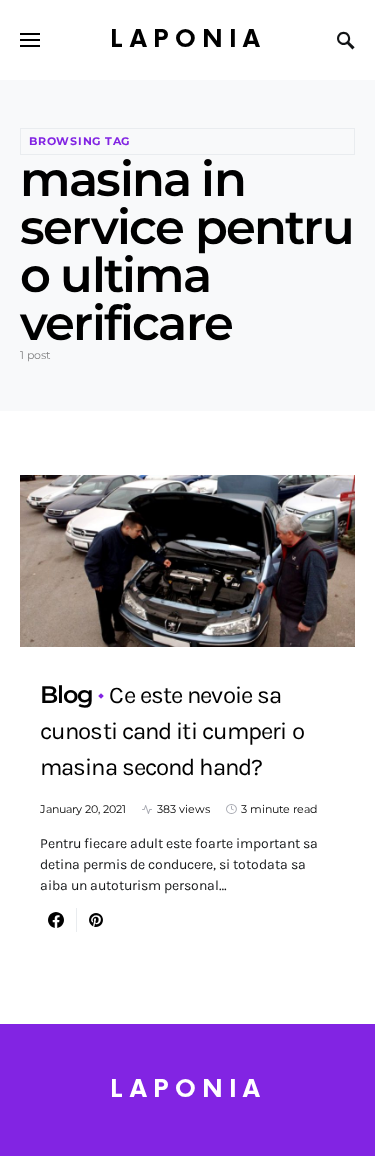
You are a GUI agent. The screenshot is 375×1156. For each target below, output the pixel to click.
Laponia (188, 39)
